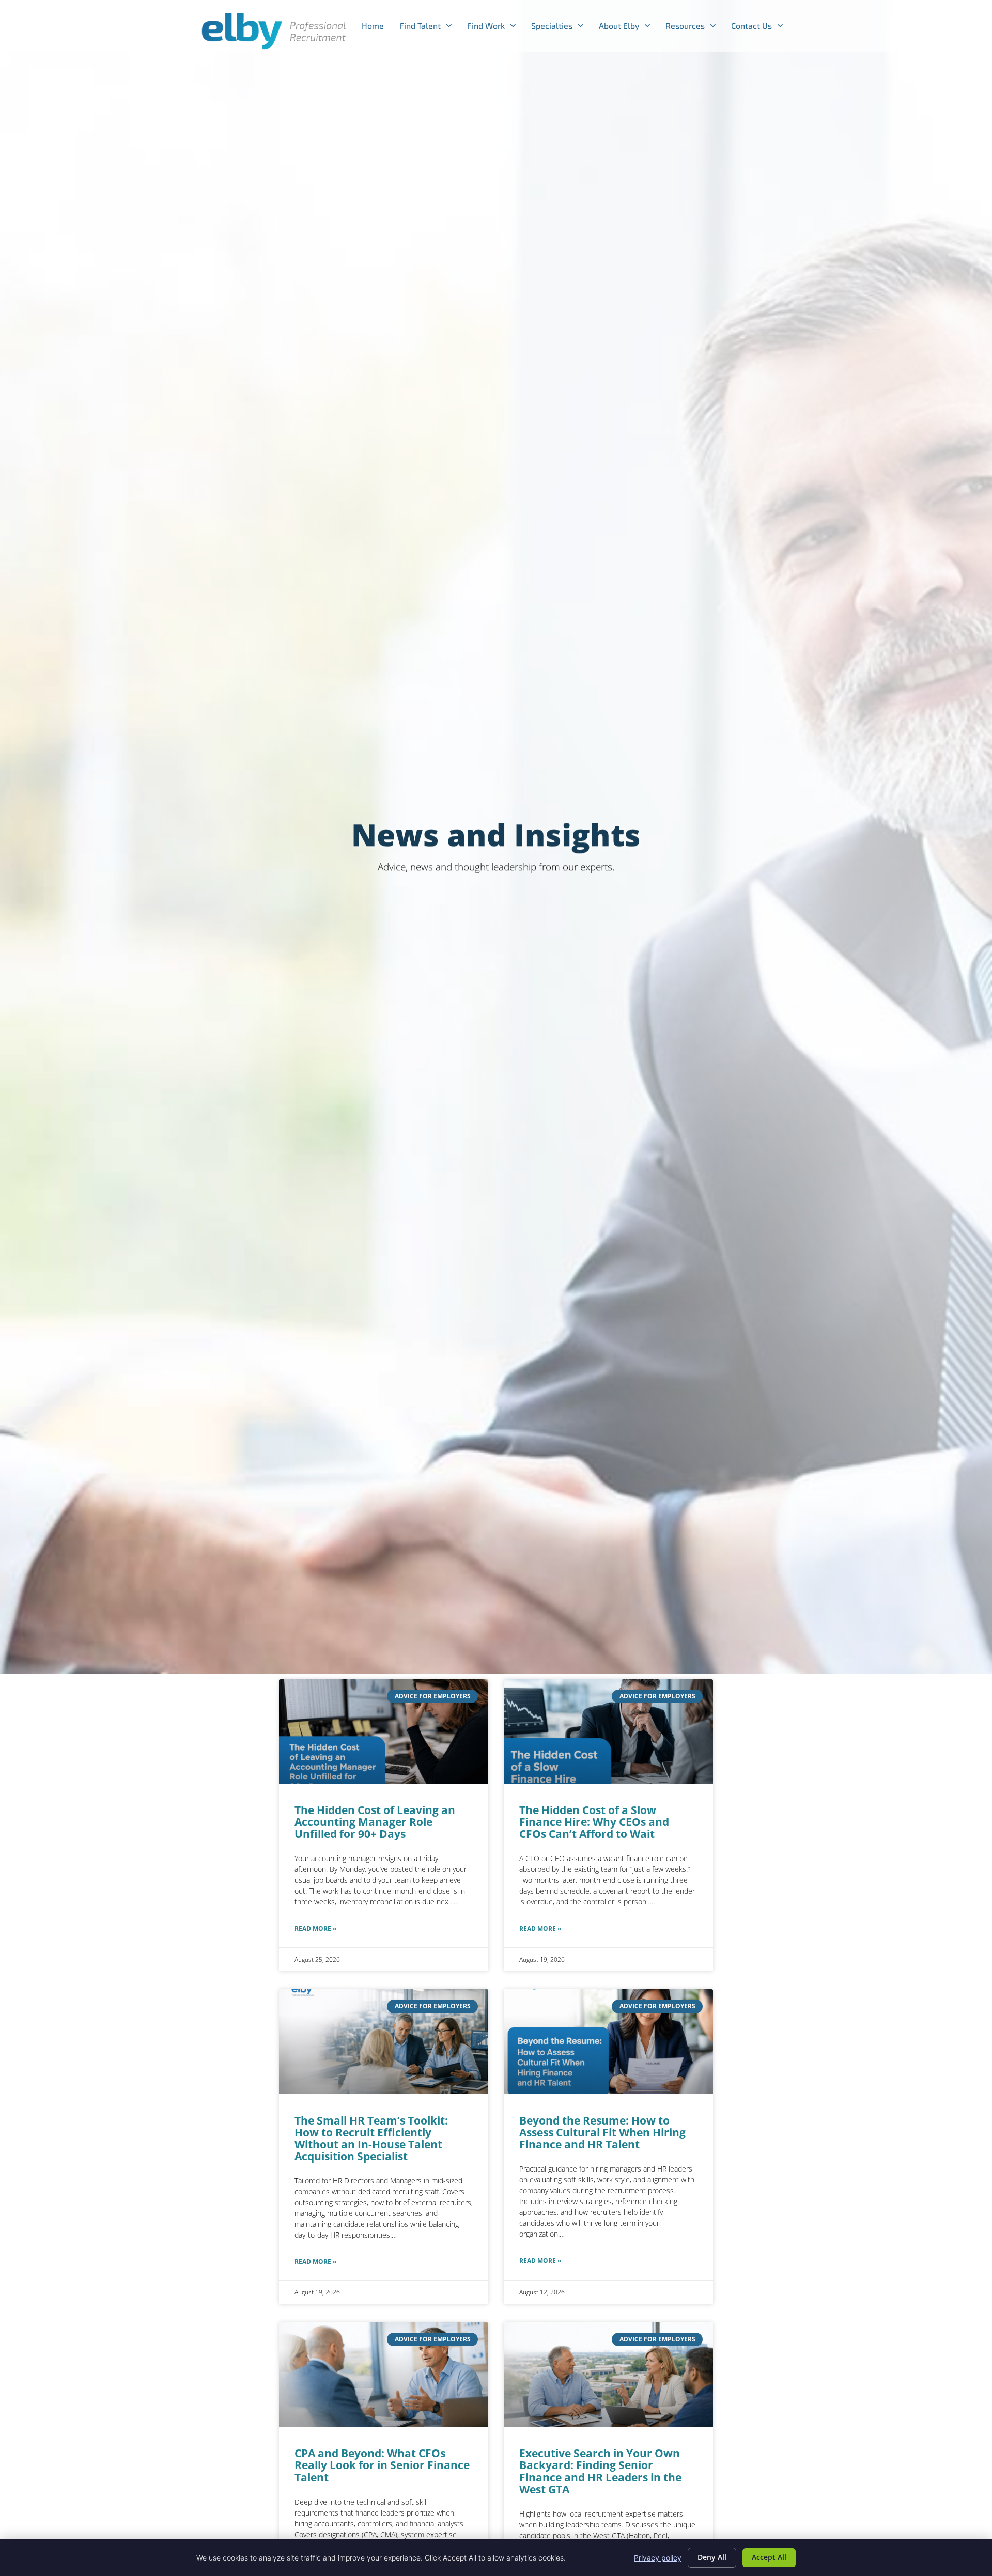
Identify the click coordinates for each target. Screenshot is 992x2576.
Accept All (769, 2557)
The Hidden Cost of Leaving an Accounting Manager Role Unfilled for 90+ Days (375, 1822)
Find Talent (429, 28)
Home (377, 28)
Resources (694, 28)
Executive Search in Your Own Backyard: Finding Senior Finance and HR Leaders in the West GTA (600, 2471)
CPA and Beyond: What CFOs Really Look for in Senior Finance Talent (382, 2465)
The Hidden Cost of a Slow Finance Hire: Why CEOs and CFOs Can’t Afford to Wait (594, 1822)
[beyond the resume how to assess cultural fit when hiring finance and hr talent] (608, 2042)
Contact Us (761, 28)
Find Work (495, 28)
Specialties (561, 28)
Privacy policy (658, 2558)
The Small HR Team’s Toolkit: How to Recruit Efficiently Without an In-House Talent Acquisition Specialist (371, 2138)
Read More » (315, 1929)
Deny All (712, 2557)
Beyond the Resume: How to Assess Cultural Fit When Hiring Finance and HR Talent (602, 2132)
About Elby (628, 28)
